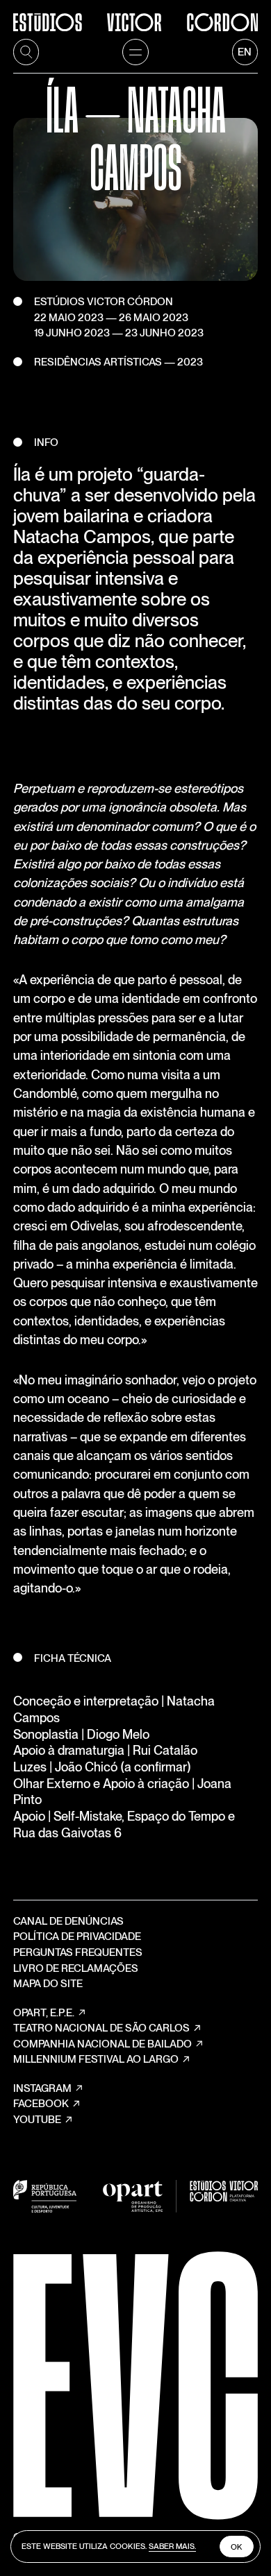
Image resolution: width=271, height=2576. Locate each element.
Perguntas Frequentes (78, 1952)
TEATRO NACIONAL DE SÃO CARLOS (101, 2028)
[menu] (135, 52)
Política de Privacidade (77, 1937)
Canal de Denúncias (68, 1921)
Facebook (41, 2104)
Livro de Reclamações (76, 1968)
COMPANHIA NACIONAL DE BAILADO (102, 2044)
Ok (237, 2547)
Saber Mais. (172, 2546)
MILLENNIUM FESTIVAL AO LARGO (96, 2059)
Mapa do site (48, 1984)
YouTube (37, 2120)
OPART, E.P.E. (44, 2013)
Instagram (42, 2088)
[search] (26, 52)
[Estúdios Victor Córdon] (135, 16)
